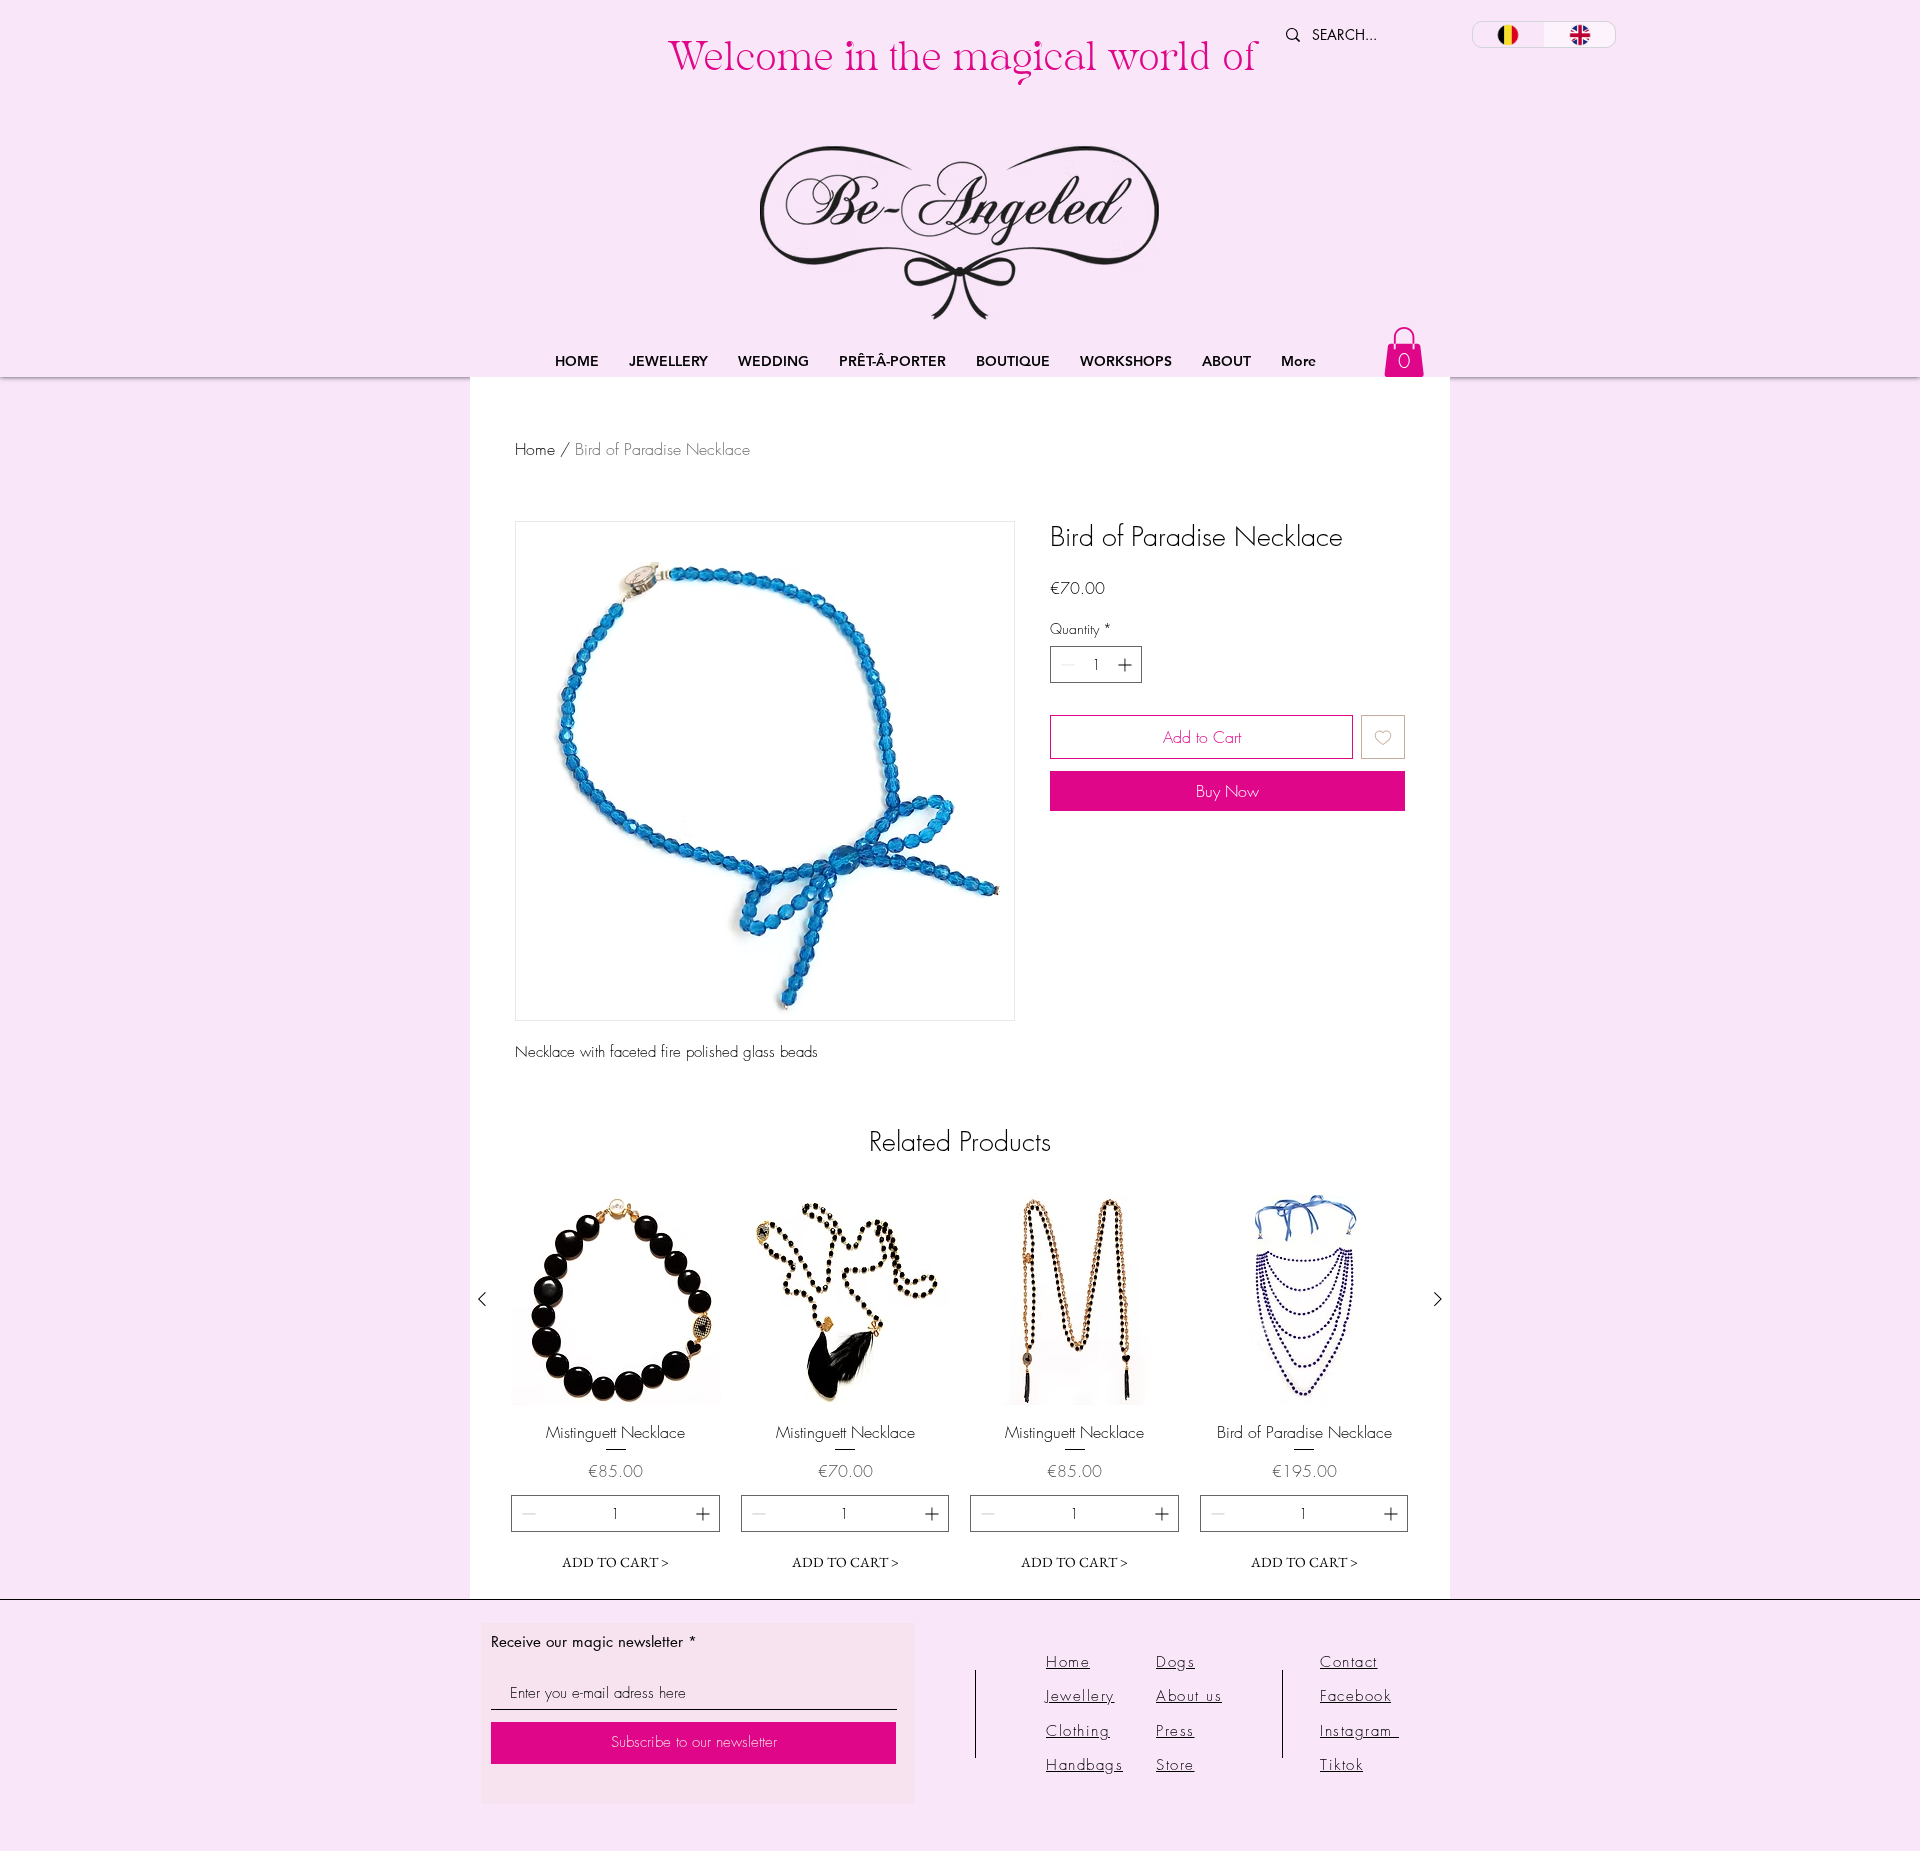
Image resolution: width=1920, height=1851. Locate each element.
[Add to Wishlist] (1383, 737)
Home (535, 449)
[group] (960, 1388)
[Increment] (1126, 664)
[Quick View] (616, 1300)
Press (1175, 1731)
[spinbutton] (1096, 664)
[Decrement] (1065, 664)
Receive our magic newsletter (587, 1641)
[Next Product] (1438, 1299)
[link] (1404, 352)
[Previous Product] (482, 1299)
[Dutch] (1508, 34)
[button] (668, 361)
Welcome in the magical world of (961, 62)
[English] (1580, 34)
